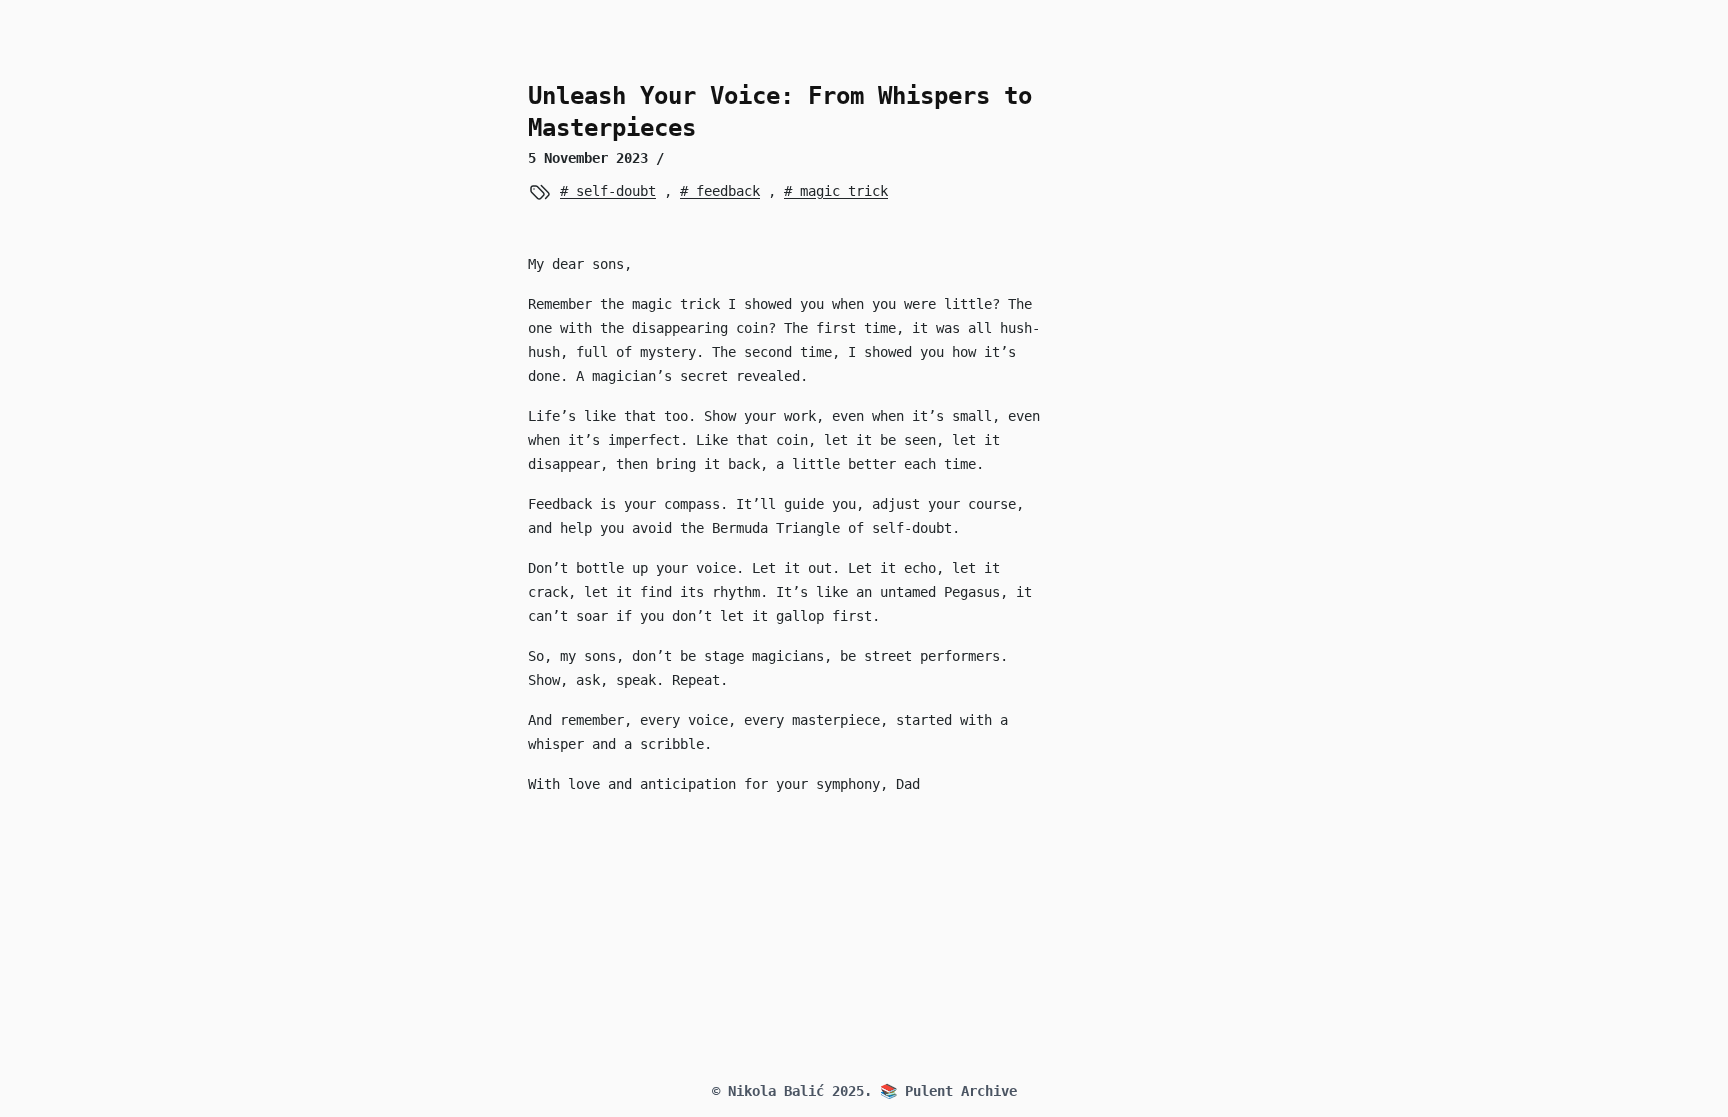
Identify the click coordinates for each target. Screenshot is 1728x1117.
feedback (724, 191)
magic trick (840, 191)
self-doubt (612, 191)
